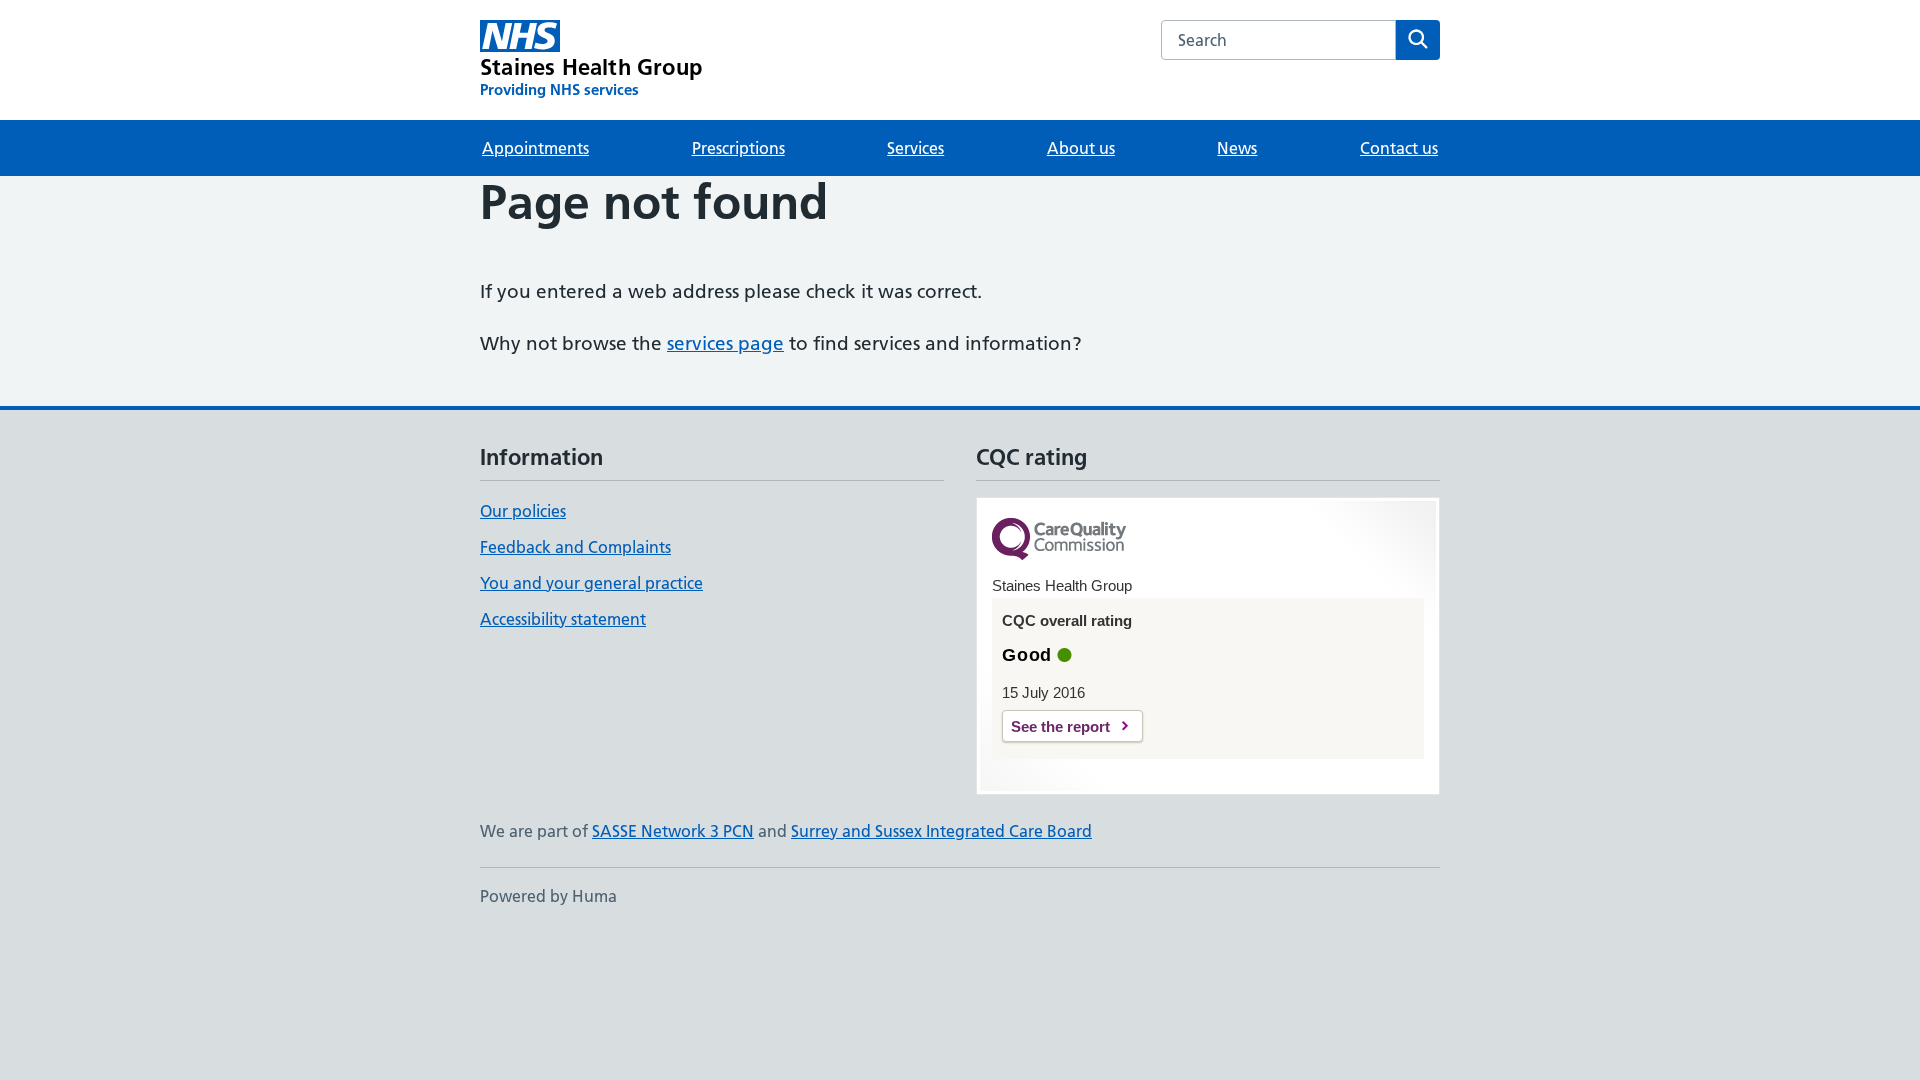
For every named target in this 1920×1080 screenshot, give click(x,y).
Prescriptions (738, 148)
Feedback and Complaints (575, 547)
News (1237, 148)
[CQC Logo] (1059, 540)
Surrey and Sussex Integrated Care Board (941, 831)
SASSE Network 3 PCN (673, 831)
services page (725, 343)
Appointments (535, 148)
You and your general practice (591, 583)
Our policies (523, 511)
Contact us (1399, 148)
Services (915, 148)
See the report (1060, 726)
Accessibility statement (563, 619)
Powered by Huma (548, 896)
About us (1081, 148)
